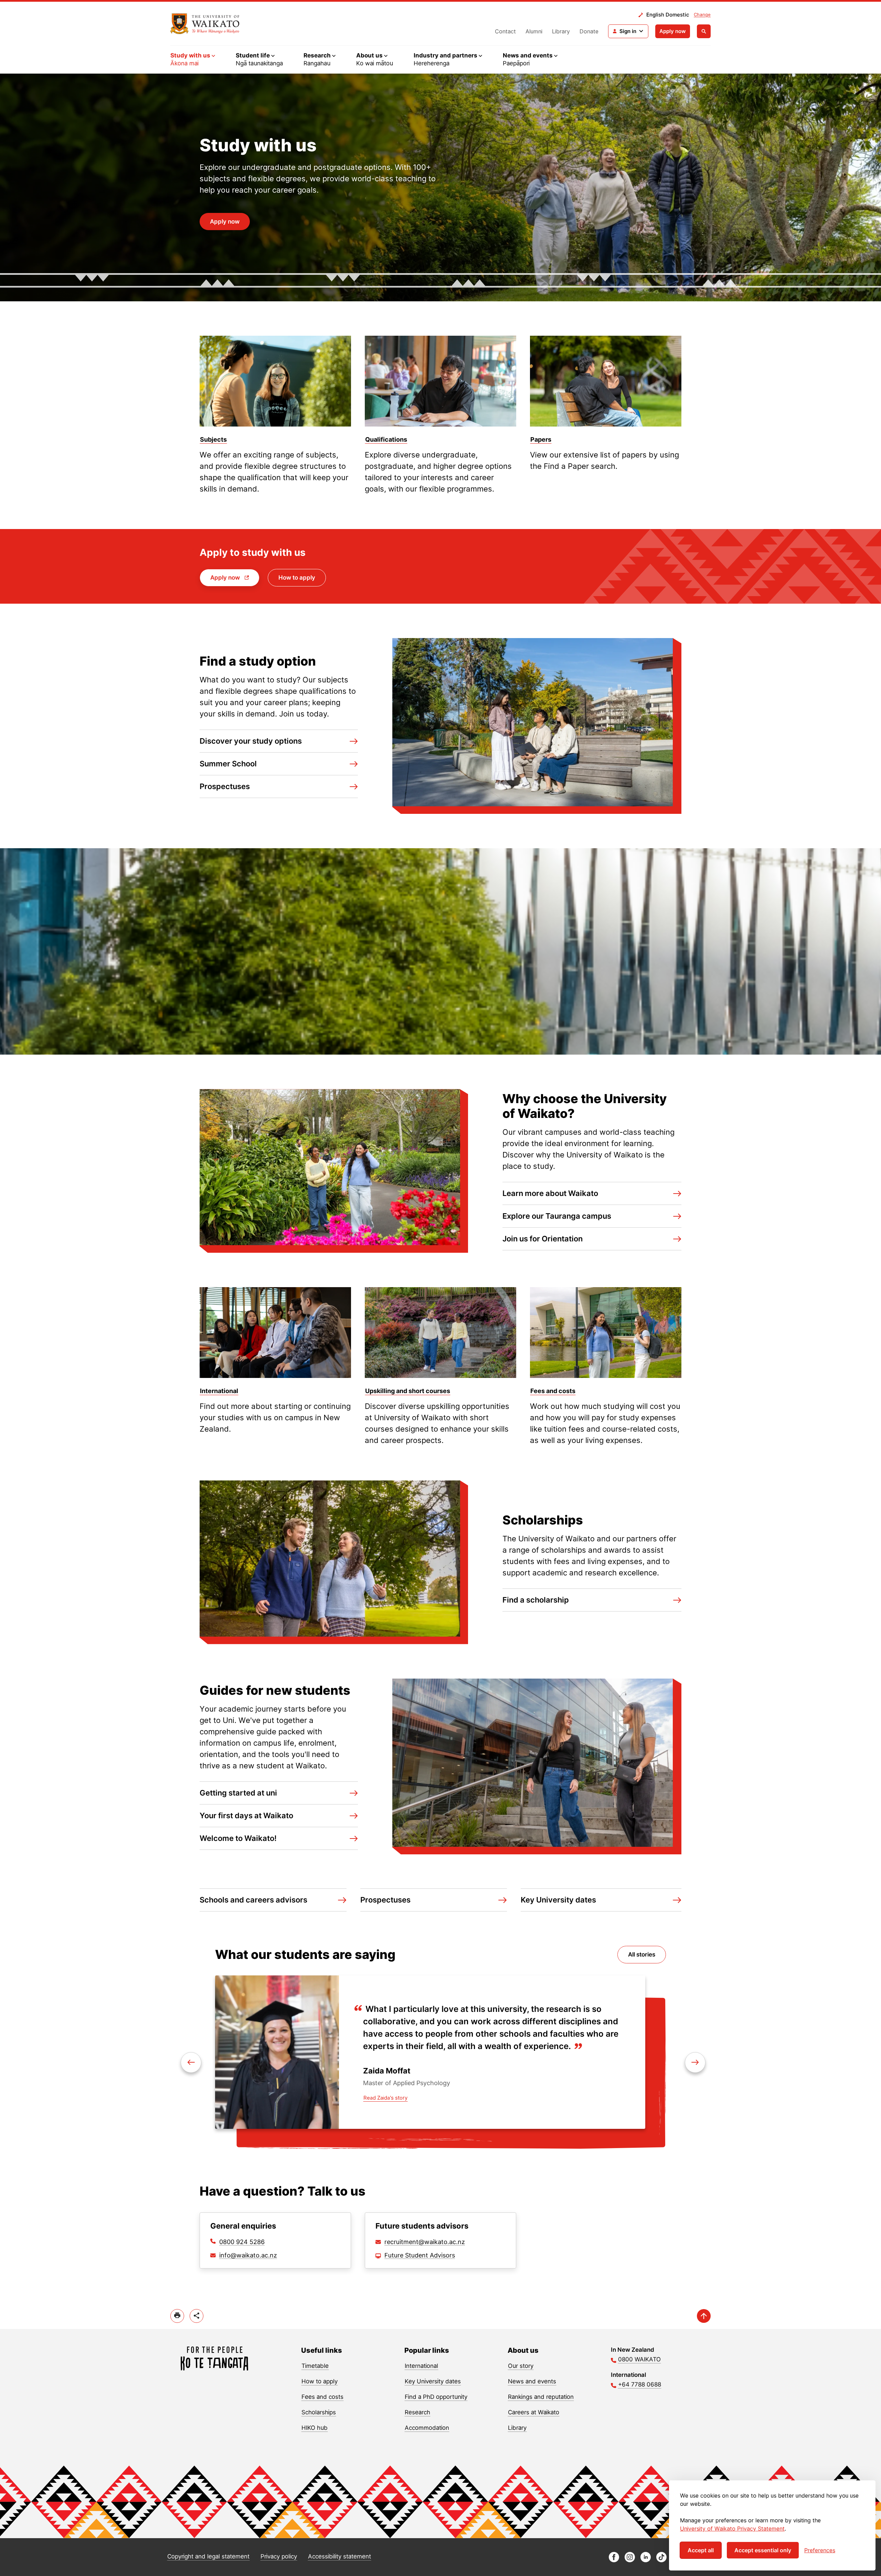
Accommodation (427, 2428)
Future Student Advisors (420, 2255)
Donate (589, 31)
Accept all (701, 2550)
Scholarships (319, 2412)
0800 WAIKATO (639, 2359)
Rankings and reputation (541, 2397)
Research (417, 2412)
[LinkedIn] (646, 2560)
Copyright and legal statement (208, 2556)
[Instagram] (630, 2560)
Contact (505, 31)
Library (561, 31)
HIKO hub (315, 2428)
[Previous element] (695, 2062)
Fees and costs (322, 2397)
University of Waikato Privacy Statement (732, 2529)
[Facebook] (614, 2560)
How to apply (297, 578)
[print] (177, 2316)
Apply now (673, 31)
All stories (642, 1954)
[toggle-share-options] (197, 2316)
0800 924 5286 (242, 2242)
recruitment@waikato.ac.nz (425, 2242)
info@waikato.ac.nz (248, 2255)
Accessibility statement (339, 2556)
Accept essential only (763, 2550)
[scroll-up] (704, 2316)
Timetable (315, 2366)
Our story (521, 2366)
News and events (532, 2381)
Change (702, 14)
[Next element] (191, 2062)
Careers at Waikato (534, 2412)
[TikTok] (661, 2560)
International (421, 2366)
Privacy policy (279, 2556)
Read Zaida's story (385, 2098)
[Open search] (704, 31)
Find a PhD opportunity (436, 2397)
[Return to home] (205, 24)
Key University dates (433, 2381)
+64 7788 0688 (640, 2384)
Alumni (534, 31)
